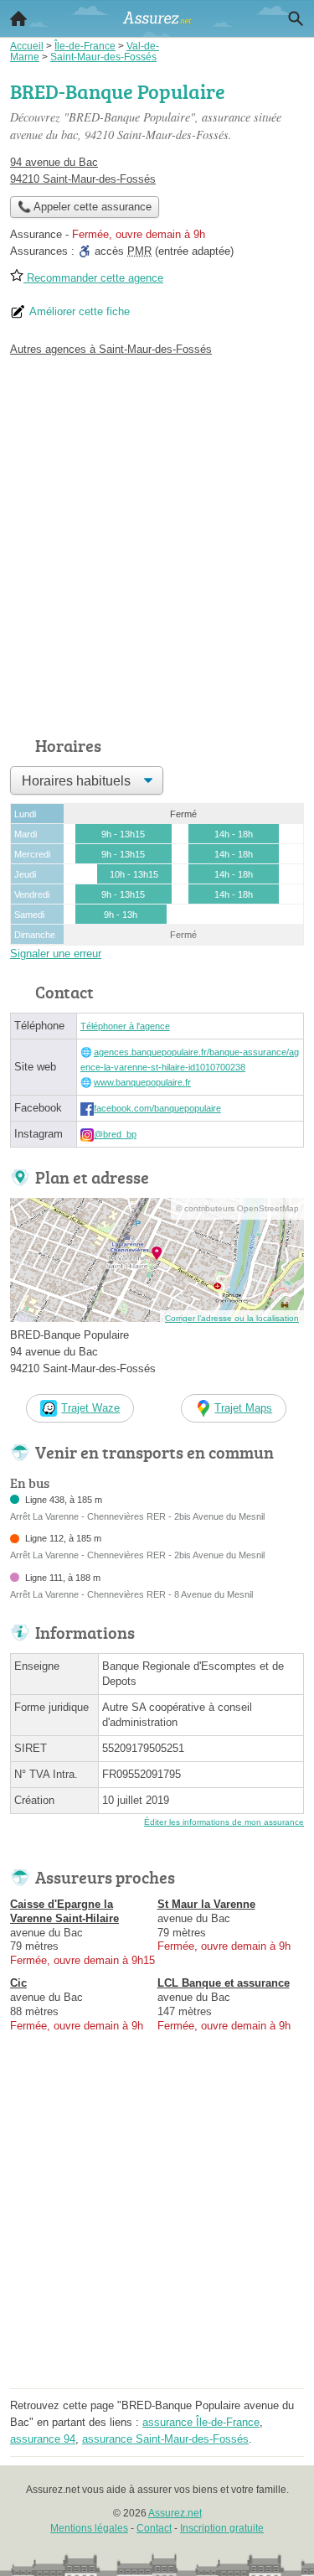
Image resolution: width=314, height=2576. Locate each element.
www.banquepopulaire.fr (142, 1082)
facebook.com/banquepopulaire (157, 1108)
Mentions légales (89, 2528)
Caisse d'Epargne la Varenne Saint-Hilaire (64, 1911)
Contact (154, 2528)
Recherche (296, 18)
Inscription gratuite (222, 2528)
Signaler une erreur (56, 954)
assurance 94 (43, 2439)
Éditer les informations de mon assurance (224, 1822)
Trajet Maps (243, 1408)
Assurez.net (175, 2513)
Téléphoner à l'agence (125, 1026)
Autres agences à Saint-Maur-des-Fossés (111, 349)
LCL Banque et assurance (224, 1983)
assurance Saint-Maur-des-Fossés (165, 2439)
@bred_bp (115, 1134)
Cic (18, 1983)
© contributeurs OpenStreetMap (237, 1208)
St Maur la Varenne (206, 1904)
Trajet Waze (90, 1408)
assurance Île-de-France (201, 2422)
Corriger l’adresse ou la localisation (232, 1318)
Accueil (18, 18)
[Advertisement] (157, 542)
